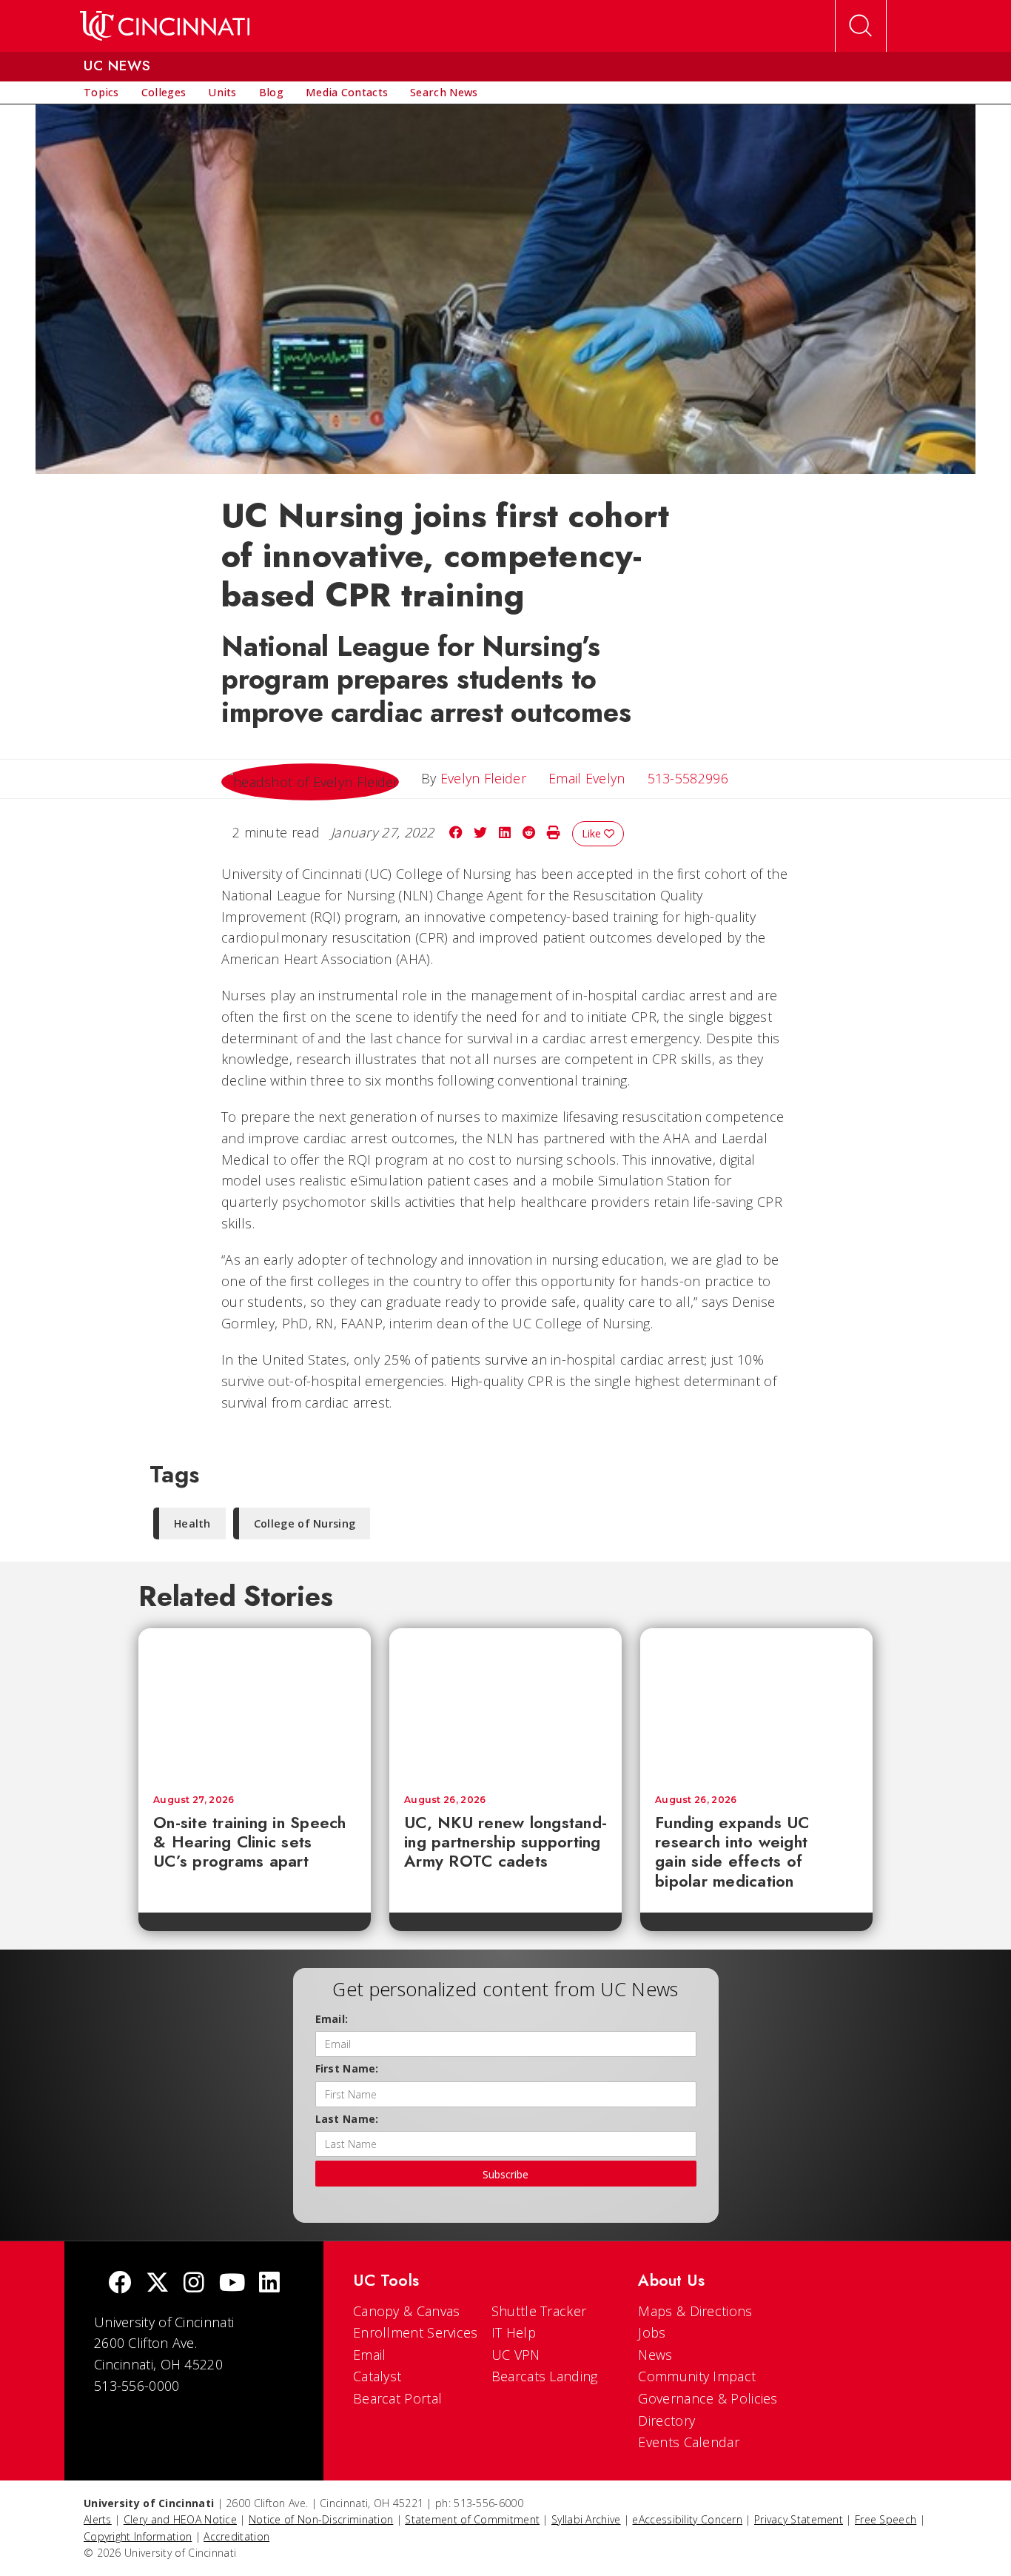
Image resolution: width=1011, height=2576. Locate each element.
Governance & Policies (708, 2398)
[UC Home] (165, 26)
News (655, 2355)
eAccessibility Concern (687, 2519)
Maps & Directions (695, 2311)
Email (370, 2355)
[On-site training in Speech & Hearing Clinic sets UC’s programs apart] (255, 1704)
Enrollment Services (416, 2332)
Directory (666, 2421)
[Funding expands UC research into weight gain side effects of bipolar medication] (756, 1704)
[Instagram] (194, 2284)
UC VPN (516, 2355)
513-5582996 (688, 778)
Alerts (98, 2519)
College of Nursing (305, 1523)
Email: (332, 2019)
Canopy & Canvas (407, 2311)
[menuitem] (101, 93)
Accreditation (236, 2536)
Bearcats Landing (545, 2376)
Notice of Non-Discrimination (321, 2519)
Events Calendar (689, 2442)
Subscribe (505, 2174)
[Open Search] (861, 26)
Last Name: (347, 2119)
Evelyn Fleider (483, 778)
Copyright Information (138, 2536)
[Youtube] (232, 2284)
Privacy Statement (799, 2519)
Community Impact (697, 2376)
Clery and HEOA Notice (180, 2519)
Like (593, 833)
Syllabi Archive (586, 2519)
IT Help (514, 2332)
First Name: (347, 2068)
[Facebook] (120, 2284)
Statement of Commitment (472, 2519)
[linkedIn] (269, 2284)
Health (192, 1523)
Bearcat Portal (397, 2398)
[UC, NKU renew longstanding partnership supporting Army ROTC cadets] (505, 1704)
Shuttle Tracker (539, 2311)
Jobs (652, 2332)
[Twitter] (158, 2284)
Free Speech (886, 2519)
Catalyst (377, 2376)
